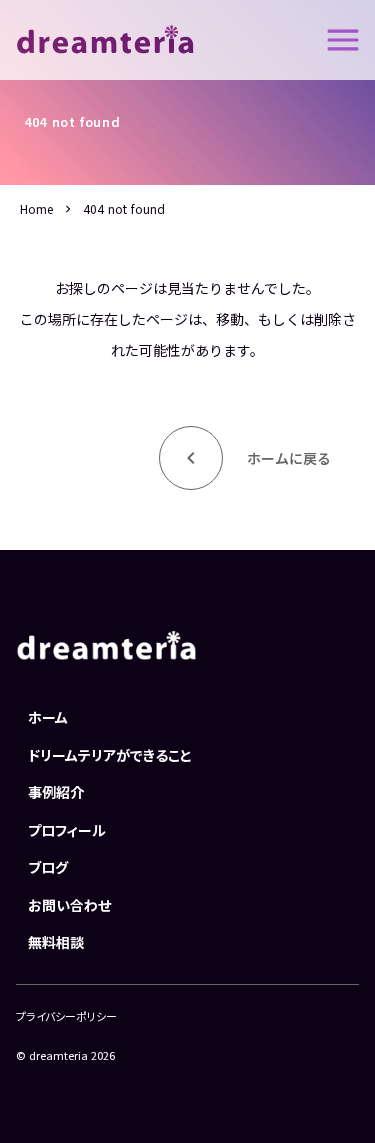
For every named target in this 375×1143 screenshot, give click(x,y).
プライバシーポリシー (66, 1016)
